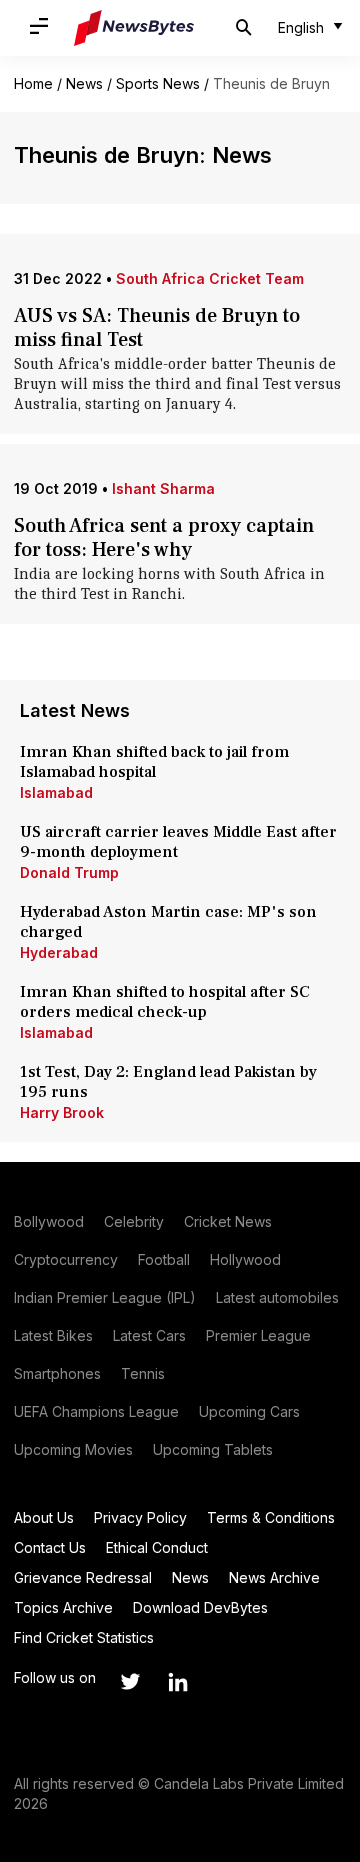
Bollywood (49, 1221)
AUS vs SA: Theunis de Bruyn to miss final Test (157, 328)
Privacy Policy (140, 1517)
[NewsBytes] (134, 28)
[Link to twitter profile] (130, 1682)
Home (33, 83)
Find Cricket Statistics (84, 1637)
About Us (44, 1517)
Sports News (158, 83)
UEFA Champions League (96, 1411)
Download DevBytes (200, 1607)
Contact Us (50, 1547)
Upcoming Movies (73, 1449)
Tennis (143, 1373)
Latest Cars (149, 1335)
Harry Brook (62, 1112)
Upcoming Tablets (213, 1449)
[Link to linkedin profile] (178, 1682)
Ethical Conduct (157, 1547)
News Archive (274, 1577)
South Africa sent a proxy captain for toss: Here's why (164, 538)
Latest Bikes (53, 1335)
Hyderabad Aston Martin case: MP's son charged (168, 922)
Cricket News (228, 1221)
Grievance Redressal (83, 1577)
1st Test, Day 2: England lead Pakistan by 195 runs (168, 1082)
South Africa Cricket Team (210, 278)
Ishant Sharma (163, 488)
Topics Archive (63, 1607)
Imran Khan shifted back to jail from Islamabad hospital (154, 762)
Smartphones (57, 1373)
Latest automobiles (277, 1297)
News (84, 83)
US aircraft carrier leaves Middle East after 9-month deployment (178, 842)
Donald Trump (69, 872)
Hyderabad (59, 952)
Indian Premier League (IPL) (105, 1297)
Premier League (258, 1335)
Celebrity (134, 1221)
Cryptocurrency (66, 1259)
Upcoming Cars (249, 1411)
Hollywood (245, 1259)
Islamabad (56, 792)
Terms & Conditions (271, 1517)
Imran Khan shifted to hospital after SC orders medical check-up (165, 1002)
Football (164, 1259)
